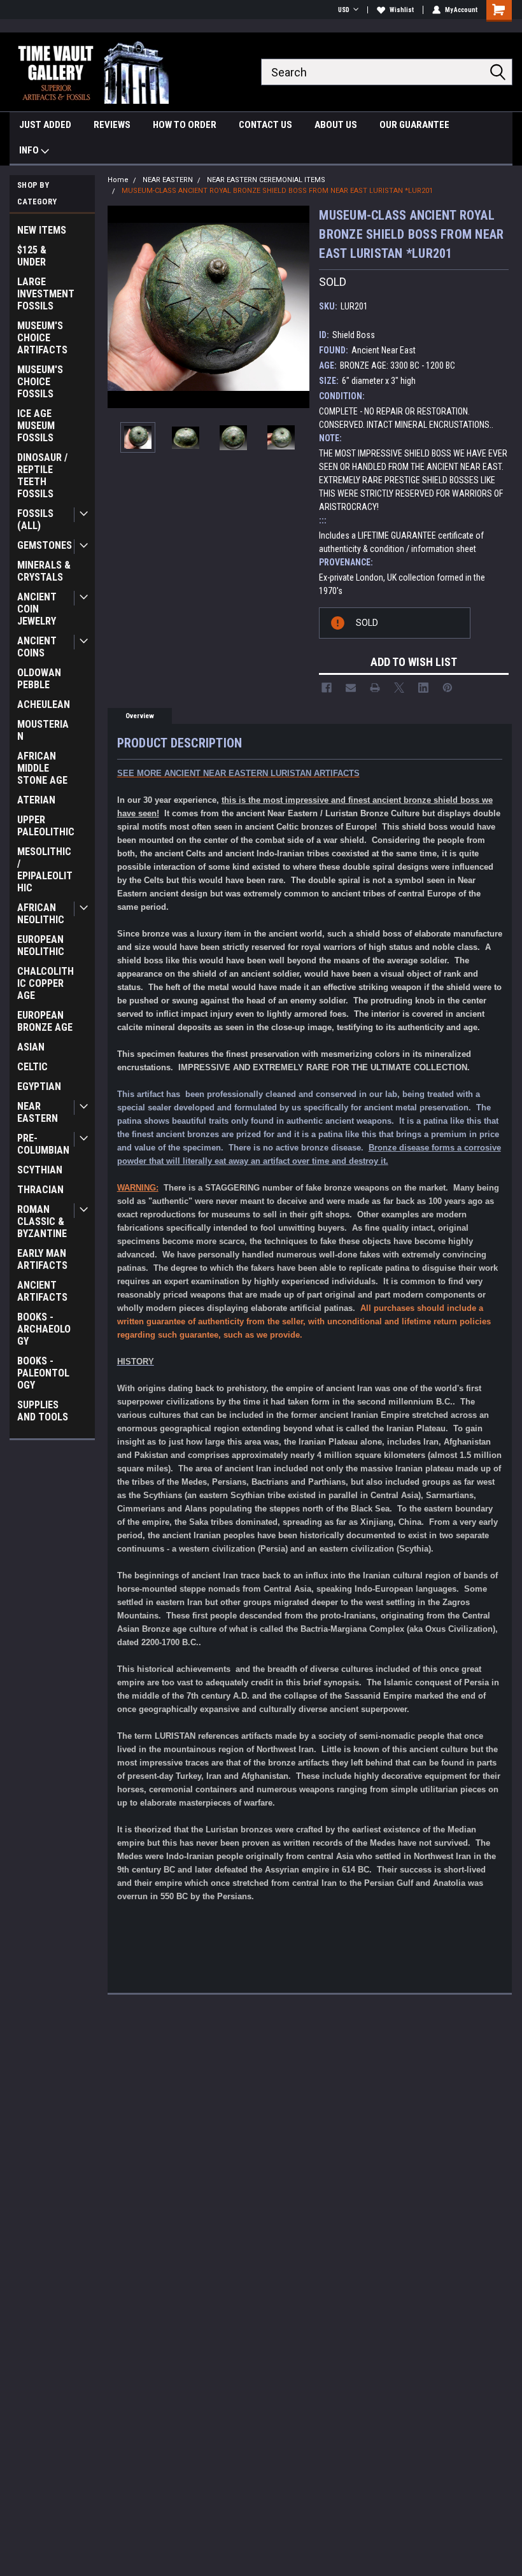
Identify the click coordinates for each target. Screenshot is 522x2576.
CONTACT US (265, 125)
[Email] (351, 688)
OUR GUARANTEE (414, 125)
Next (297, 307)
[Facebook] (327, 688)
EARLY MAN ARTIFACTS (42, 1259)
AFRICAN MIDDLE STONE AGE (42, 768)
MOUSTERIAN (43, 730)
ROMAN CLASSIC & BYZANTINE (42, 1221)
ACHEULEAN (44, 704)
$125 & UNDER (32, 256)
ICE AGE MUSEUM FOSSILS (36, 426)
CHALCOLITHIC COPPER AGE (46, 983)
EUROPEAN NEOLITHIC (41, 945)
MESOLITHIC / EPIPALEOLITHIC (45, 870)
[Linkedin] (423, 688)
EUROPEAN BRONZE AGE (45, 1021)
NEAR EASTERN (38, 1112)
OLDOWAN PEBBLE (39, 679)
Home (118, 180)
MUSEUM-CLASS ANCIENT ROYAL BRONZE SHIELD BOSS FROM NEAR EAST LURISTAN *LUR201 (277, 191)
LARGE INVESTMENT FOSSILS (46, 294)
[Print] (375, 688)
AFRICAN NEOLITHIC (41, 914)
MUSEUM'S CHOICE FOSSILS (40, 382)
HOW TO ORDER (185, 125)
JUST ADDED (45, 125)
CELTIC (32, 1067)
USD (344, 10)
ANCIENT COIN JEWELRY (37, 609)
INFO (30, 150)
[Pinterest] (448, 688)
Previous (120, 307)
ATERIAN (36, 800)
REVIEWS (112, 125)
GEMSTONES (45, 545)
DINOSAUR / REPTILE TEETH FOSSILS (42, 476)
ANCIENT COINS (37, 647)
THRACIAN (40, 1190)
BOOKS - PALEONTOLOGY (43, 1373)
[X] (399, 688)
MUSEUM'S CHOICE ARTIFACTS (42, 338)
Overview (140, 716)
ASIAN (31, 1047)
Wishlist (402, 10)
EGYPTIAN (39, 1086)
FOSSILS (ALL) (35, 520)
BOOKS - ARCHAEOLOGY (44, 1329)
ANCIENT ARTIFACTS (42, 1291)
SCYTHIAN (40, 1170)
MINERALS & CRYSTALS (44, 571)
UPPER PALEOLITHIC (46, 826)
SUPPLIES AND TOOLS (43, 1411)
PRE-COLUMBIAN (43, 1144)
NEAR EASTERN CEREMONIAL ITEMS (266, 180)
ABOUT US (336, 125)
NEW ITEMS (42, 230)
